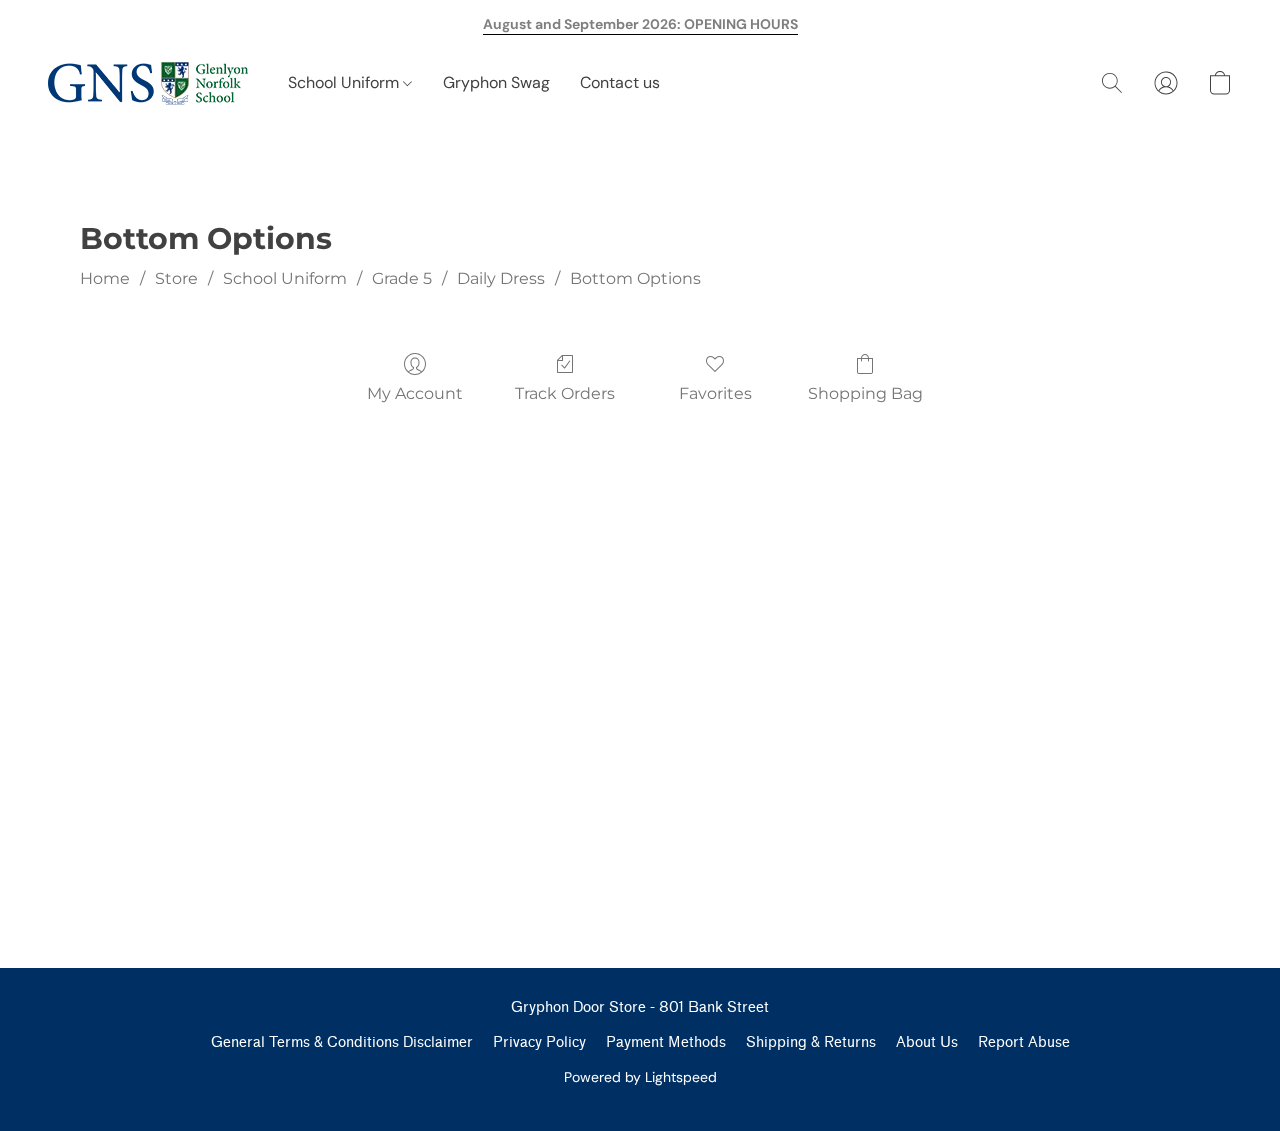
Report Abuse (1024, 1042)
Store (176, 278)
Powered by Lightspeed (640, 1077)
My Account (415, 393)
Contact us (620, 82)
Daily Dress (501, 278)
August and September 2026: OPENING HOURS (640, 24)
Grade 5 (402, 278)
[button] (148, 83)
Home (105, 278)
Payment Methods (666, 1042)
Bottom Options (635, 278)
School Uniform (345, 82)
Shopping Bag (865, 393)
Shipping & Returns (811, 1042)
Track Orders (565, 393)
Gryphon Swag (496, 82)
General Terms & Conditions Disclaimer (342, 1042)
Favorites (715, 393)
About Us (927, 1042)
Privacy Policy (539, 1042)
